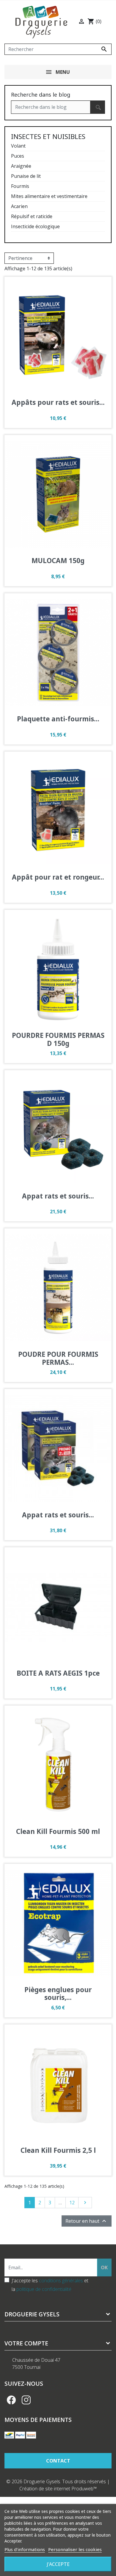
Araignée (21, 166)
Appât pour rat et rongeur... (58, 877)
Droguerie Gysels (32, 2314)
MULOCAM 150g (58, 561)
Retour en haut (87, 2221)
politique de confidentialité (44, 2289)
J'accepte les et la (50, 2285)
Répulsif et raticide (32, 216)
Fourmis (20, 186)
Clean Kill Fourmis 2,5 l (58, 2150)
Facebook (11, 2400)
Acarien (19, 206)
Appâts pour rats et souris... (58, 402)
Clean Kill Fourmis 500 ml (58, 1831)
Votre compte (26, 2343)
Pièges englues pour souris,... (58, 1994)
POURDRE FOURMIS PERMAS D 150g (58, 1039)
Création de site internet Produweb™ (58, 2489)
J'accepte (58, 2564)
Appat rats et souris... (58, 1196)
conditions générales (61, 2281)
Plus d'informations (25, 2549)
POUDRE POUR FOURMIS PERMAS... (58, 1358)
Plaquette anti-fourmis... (58, 719)
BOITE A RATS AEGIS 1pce (58, 1673)
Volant (18, 146)
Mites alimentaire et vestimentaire (49, 196)
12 (72, 2203)
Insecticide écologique (35, 226)
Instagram (26, 2400)
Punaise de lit (26, 176)
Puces (18, 156)
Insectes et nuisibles (48, 136)
